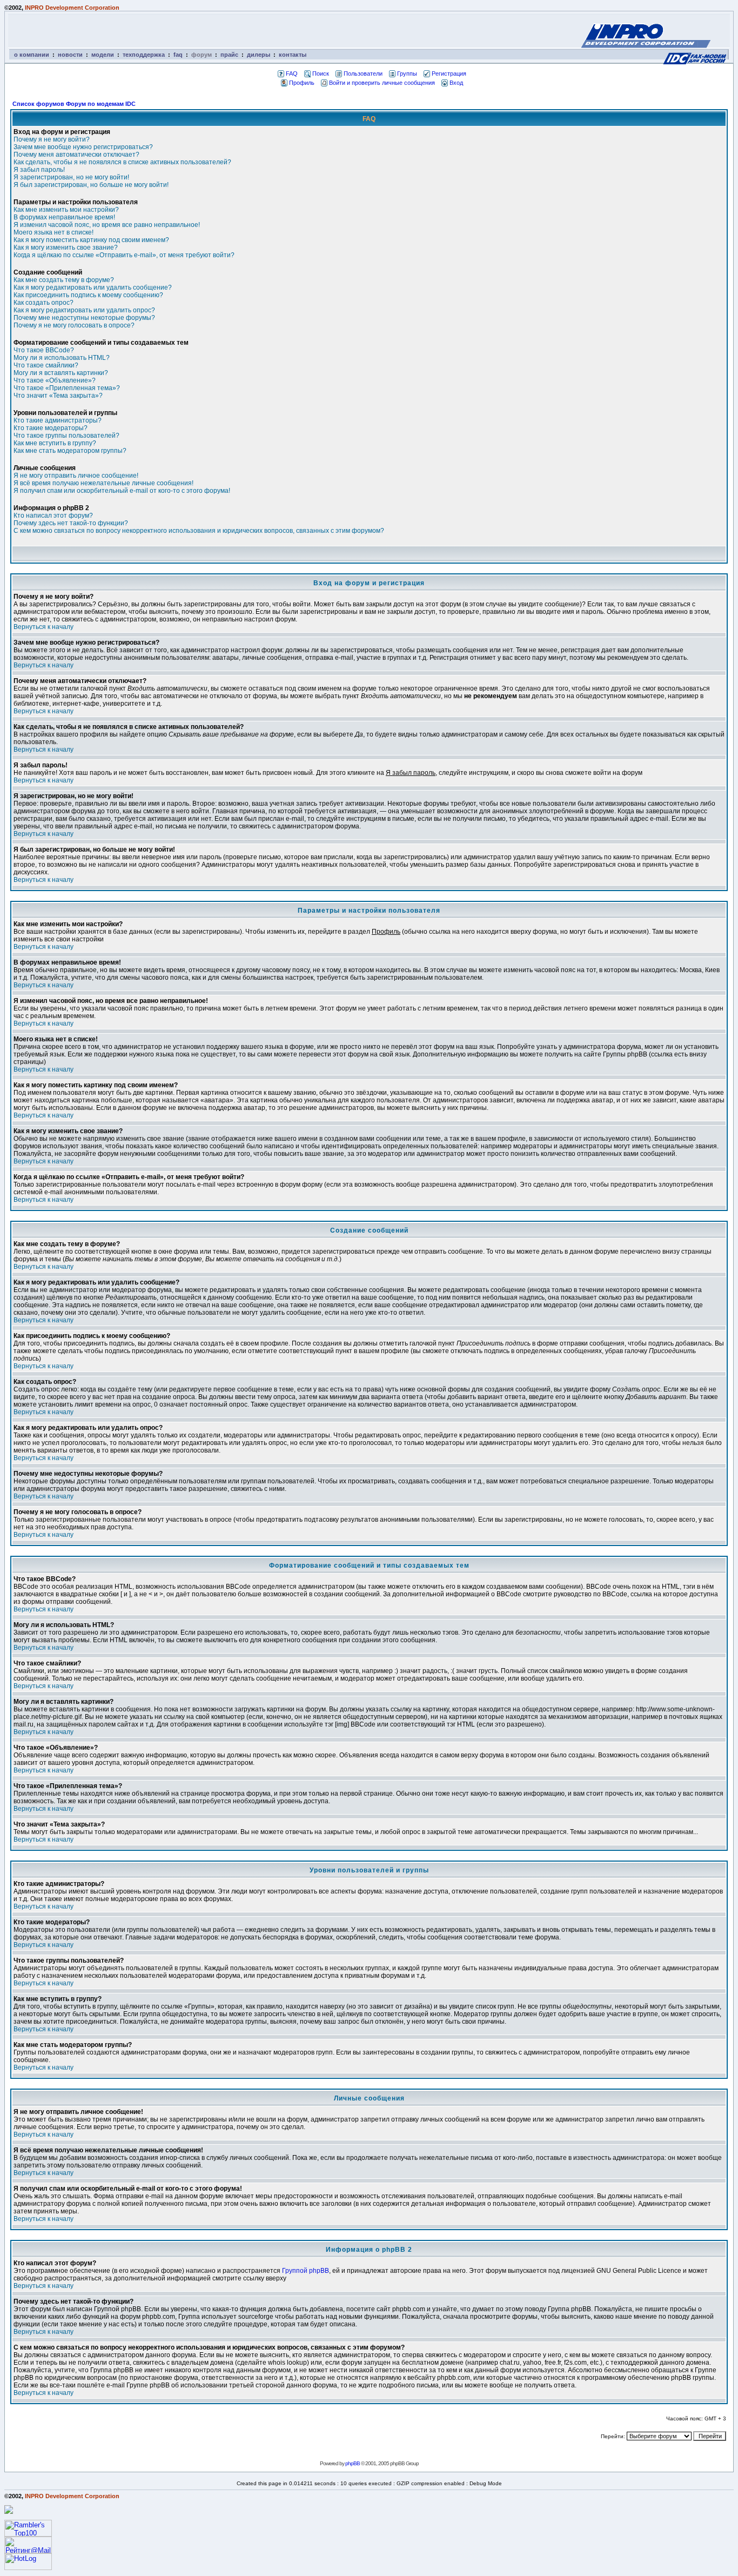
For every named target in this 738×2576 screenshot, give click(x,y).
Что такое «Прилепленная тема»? (67, 388)
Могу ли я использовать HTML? (62, 358)
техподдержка (144, 55)
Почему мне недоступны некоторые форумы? (84, 318)
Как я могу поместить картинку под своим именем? (91, 240)
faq (178, 55)
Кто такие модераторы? (51, 428)
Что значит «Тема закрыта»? (58, 396)
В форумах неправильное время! (64, 217)
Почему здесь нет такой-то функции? (71, 523)
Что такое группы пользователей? (66, 436)
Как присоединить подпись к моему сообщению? (88, 295)
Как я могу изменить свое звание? (66, 247)
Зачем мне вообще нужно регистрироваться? (83, 147)
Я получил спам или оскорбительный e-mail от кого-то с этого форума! (122, 491)
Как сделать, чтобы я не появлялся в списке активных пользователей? (122, 162)
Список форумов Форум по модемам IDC (74, 104)
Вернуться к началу (43, 627)
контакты (293, 55)
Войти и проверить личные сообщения (382, 83)
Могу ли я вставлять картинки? (61, 373)
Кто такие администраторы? (58, 420)
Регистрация (449, 73)
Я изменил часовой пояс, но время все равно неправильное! (107, 225)
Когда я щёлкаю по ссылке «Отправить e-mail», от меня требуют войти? (124, 255)
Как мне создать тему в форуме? (64, 280)
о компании (32, 55)
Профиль (302, 83)
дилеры (259, 55)
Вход (456, 83)
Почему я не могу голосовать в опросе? (74, 325)
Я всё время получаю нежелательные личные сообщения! (103, 483)
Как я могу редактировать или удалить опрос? (84, 310)
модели (103, 55)
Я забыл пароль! (39, 170)
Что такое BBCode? (44, 350)
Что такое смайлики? (46, 365)
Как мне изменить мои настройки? (66, 210)
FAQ (292, 73)
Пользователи (363, 73)
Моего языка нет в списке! (53, 232)
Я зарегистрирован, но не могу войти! (71, 177)
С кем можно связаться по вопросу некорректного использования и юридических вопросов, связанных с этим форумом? (199, 531)
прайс (229, 55)
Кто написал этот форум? (53, 516)
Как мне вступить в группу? (55, 443)
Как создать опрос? (43, 303)
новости (70, 55)
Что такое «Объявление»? (55, 380)
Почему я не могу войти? (52, 139)
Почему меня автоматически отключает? (76, 155)
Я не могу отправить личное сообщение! (76, 476)
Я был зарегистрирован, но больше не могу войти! (91, 185)
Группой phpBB (306, 2271)
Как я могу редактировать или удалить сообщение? (93, 287)
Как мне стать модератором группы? (70, 451)
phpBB (353, 2463)
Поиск (321, 73)
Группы (407, 73)
